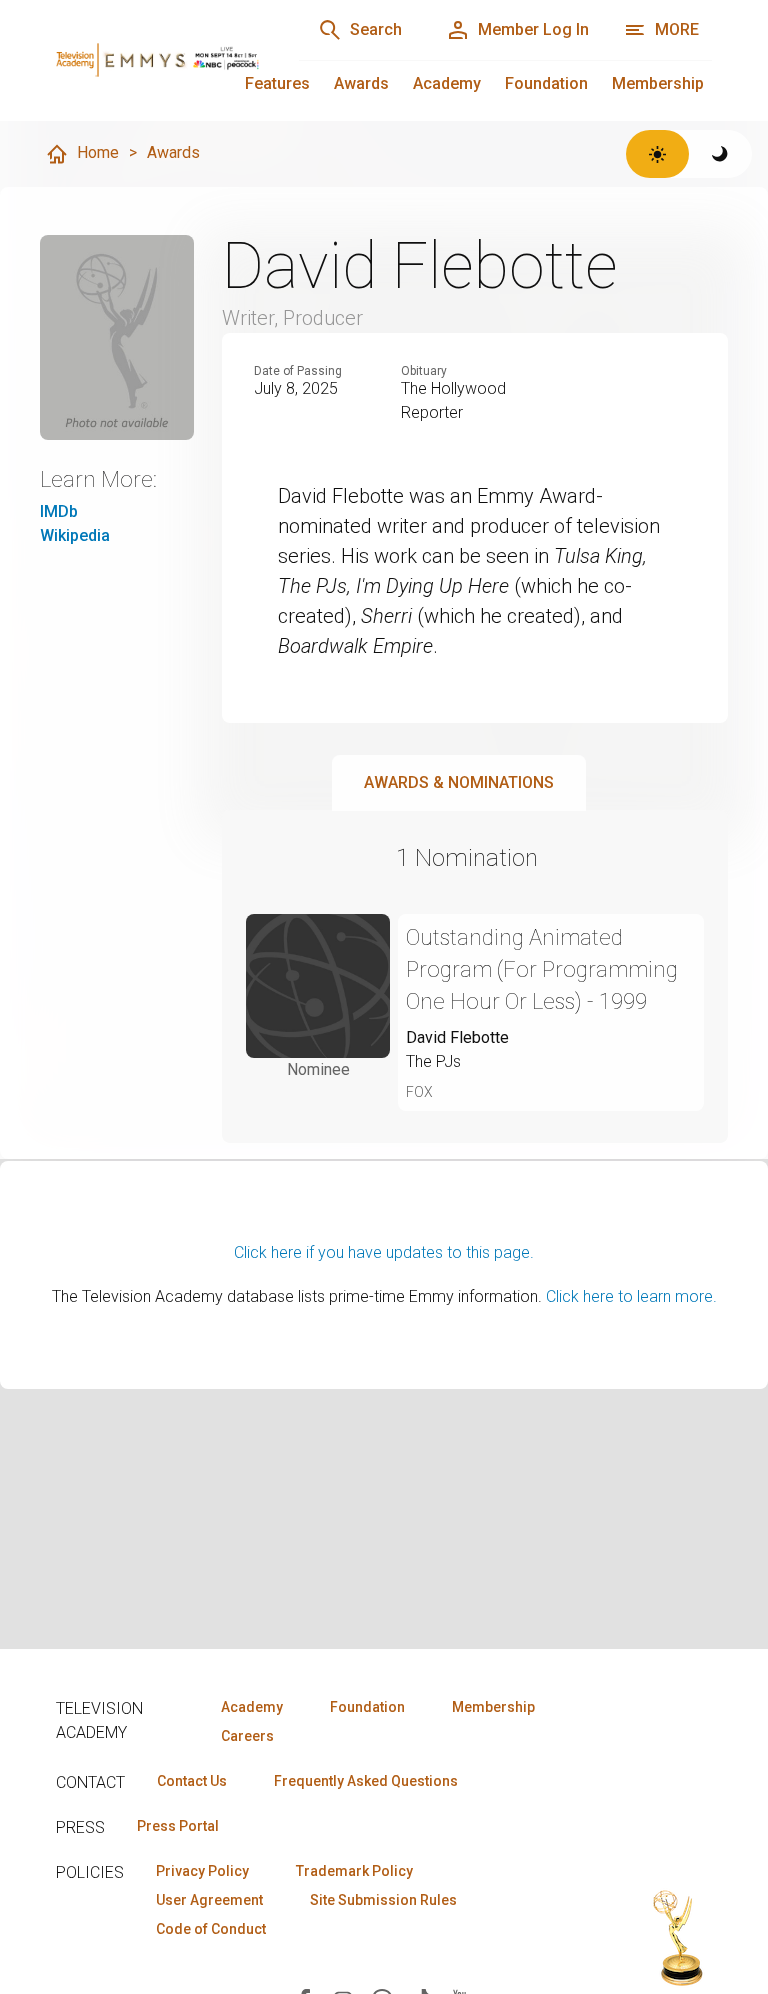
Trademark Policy (354, 1871)
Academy (447, 83)
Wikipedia (75, 535)
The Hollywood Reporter (453, 400)
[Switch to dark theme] (720, 154)
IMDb (59, 511)
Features (277, 83)
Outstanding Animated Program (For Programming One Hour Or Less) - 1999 (542, 969)
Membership (658, 83)
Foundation (546, 83)
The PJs (433, 1061)
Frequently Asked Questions (366, 1781)
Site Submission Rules (383, 1900)
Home (98, 152)
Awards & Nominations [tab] (459, 782)
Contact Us (192, 1781)
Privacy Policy (202, 1871)
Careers (247, 1736)
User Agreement (209, 1900)
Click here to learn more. (631, 1296)
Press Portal (178, 1826)
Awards (361, 83)
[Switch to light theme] (657, 154)
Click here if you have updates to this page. (384, 1252)
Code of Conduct (211, 1929)
